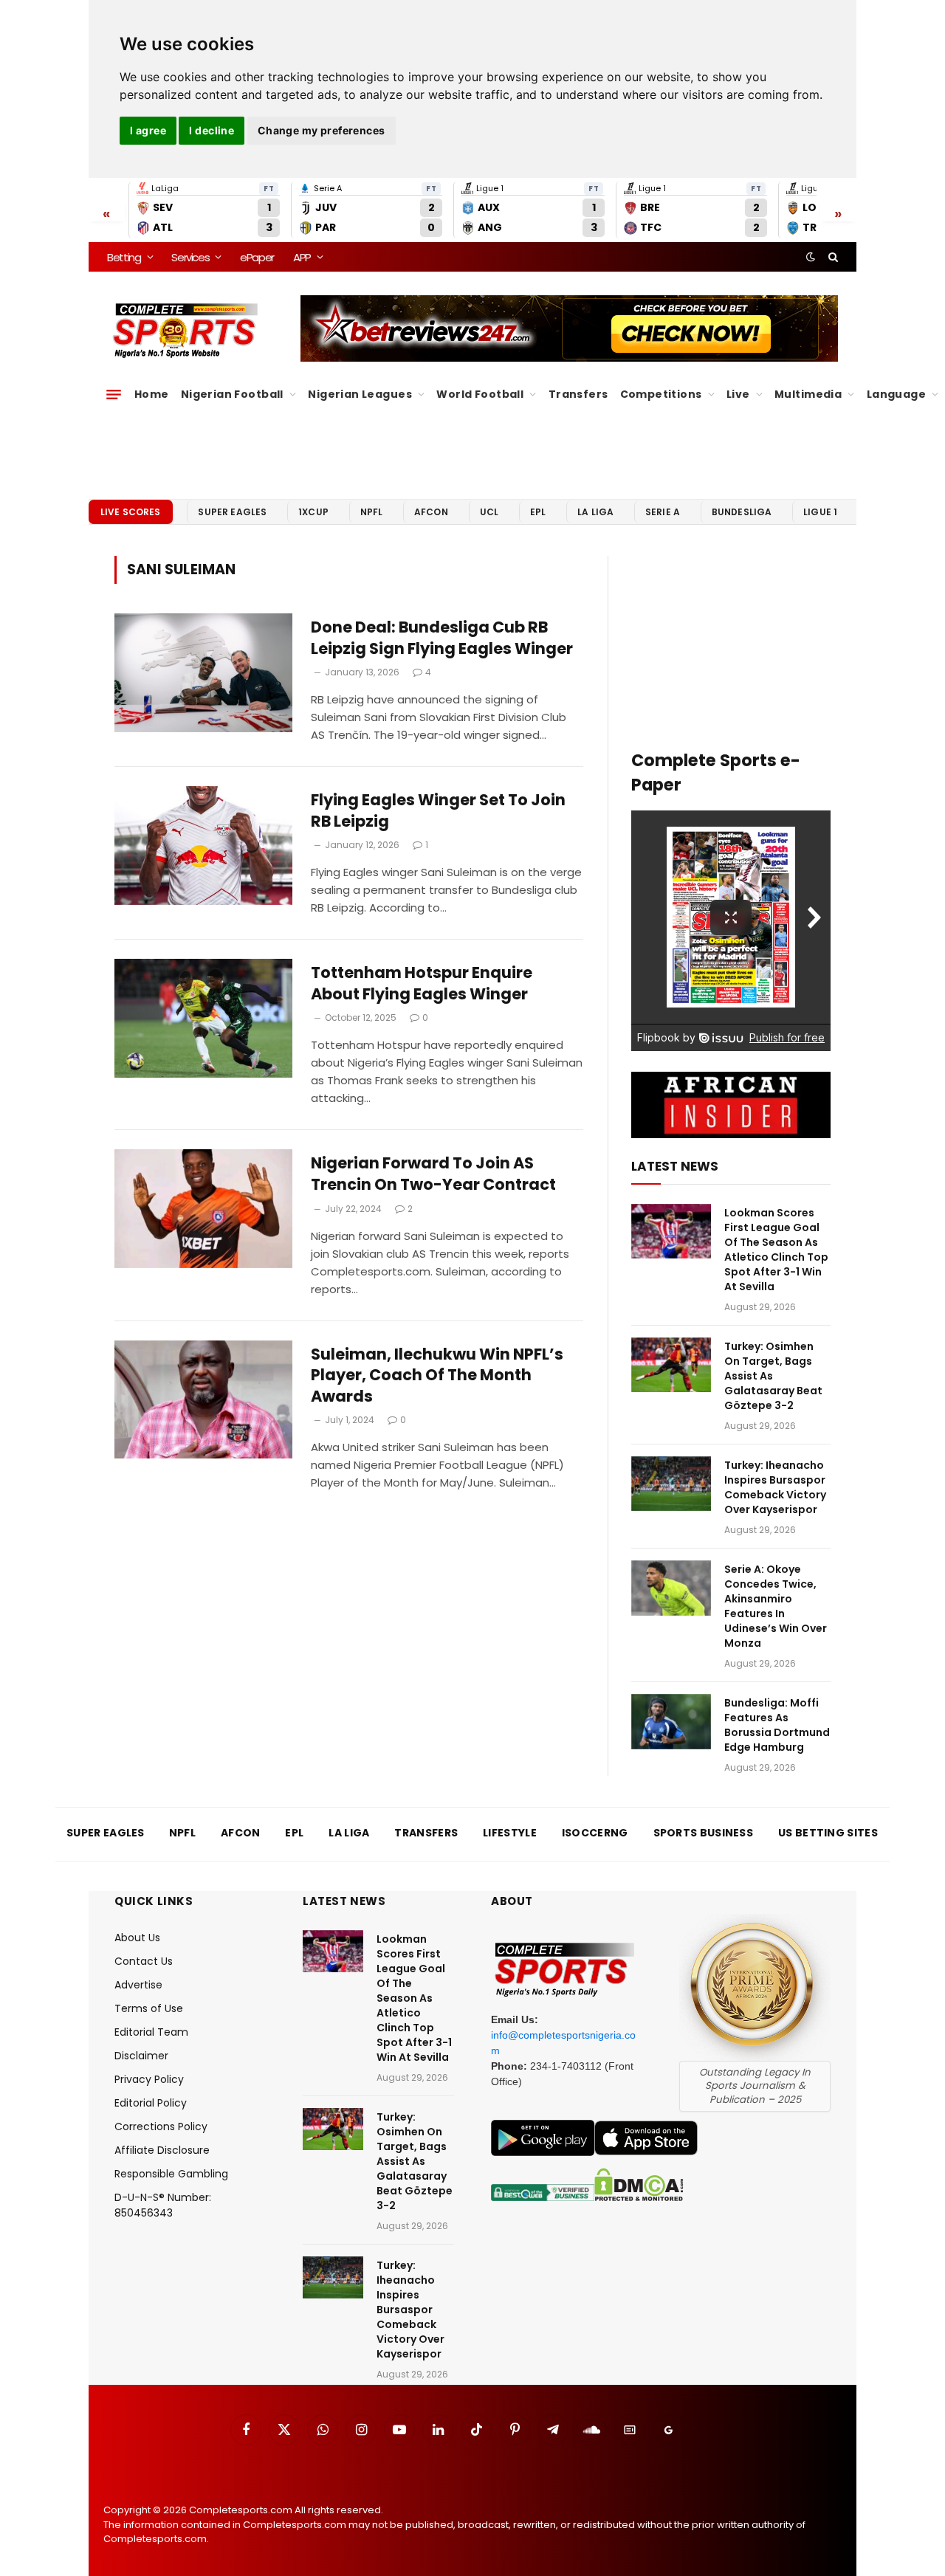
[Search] (832, 257)
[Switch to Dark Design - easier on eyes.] (811, 257)
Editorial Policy (151, 2103)
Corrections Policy (161, 2126)
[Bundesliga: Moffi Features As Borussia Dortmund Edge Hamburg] (671, 1722)
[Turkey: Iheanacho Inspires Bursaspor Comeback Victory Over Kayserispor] (671, 1484)
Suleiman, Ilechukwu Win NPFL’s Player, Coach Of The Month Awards (437, 1375)
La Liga (595, 512)
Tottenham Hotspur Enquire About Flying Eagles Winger (422, 984)
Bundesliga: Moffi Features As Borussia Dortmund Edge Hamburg (777, 1725)
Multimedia (808, 394)
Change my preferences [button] (322, 130)
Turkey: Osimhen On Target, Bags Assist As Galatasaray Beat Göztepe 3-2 (773, 1376)
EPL (538, 512)
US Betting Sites (828, 1833)
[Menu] (114, 394)
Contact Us (144, 1961)
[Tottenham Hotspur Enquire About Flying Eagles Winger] (203, 1018)
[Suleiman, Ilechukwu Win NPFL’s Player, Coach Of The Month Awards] (203, 1400)
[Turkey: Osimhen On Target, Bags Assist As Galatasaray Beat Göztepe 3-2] (671, 1365)
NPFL (372, 512)
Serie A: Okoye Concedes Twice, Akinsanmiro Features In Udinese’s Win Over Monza (776, 1606)
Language (896, 394)
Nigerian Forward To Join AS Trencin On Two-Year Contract (433, 1174)
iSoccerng (595, 1833)
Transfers (578, 394)
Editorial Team (151, 2032)
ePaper (257, 257)
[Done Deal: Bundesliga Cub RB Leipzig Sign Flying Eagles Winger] (203, 673)
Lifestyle (510, 1833)
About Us (137, 1938)
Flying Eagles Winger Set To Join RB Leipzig (438, 811)
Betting (124, 257)
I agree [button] (148, 130)
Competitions (661, 394)
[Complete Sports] (186, 331)
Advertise (138, 1985)
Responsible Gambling (171, 2174)
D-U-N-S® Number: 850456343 (163, 2205)
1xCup (313, 512)
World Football (480, 394)
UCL (489, 512)
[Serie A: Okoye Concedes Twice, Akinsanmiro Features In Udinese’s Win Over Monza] (671, 1588)
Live (738, 394)
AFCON (431, 512)
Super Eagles (232, 512)
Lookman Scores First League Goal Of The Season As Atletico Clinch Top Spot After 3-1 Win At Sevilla (776, 1250)
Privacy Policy (149, 2079)
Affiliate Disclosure (162, 2150)
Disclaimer (141, 2056)
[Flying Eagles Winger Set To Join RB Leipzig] (203, 846)
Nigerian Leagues (360, 394)
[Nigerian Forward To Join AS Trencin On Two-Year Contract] (203, 1209)
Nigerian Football (232, 394)
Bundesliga (742, 512)
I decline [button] (212, 130)
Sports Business (704, 1833)
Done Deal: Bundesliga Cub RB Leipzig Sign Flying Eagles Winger (442, 638)
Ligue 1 (820, 512)
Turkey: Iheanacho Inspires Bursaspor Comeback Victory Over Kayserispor (775, 1487)
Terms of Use (149, 2008)
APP (302, 257)
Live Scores (131, 512)
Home (152, 394)
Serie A (663, 512)
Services (190, 257)
